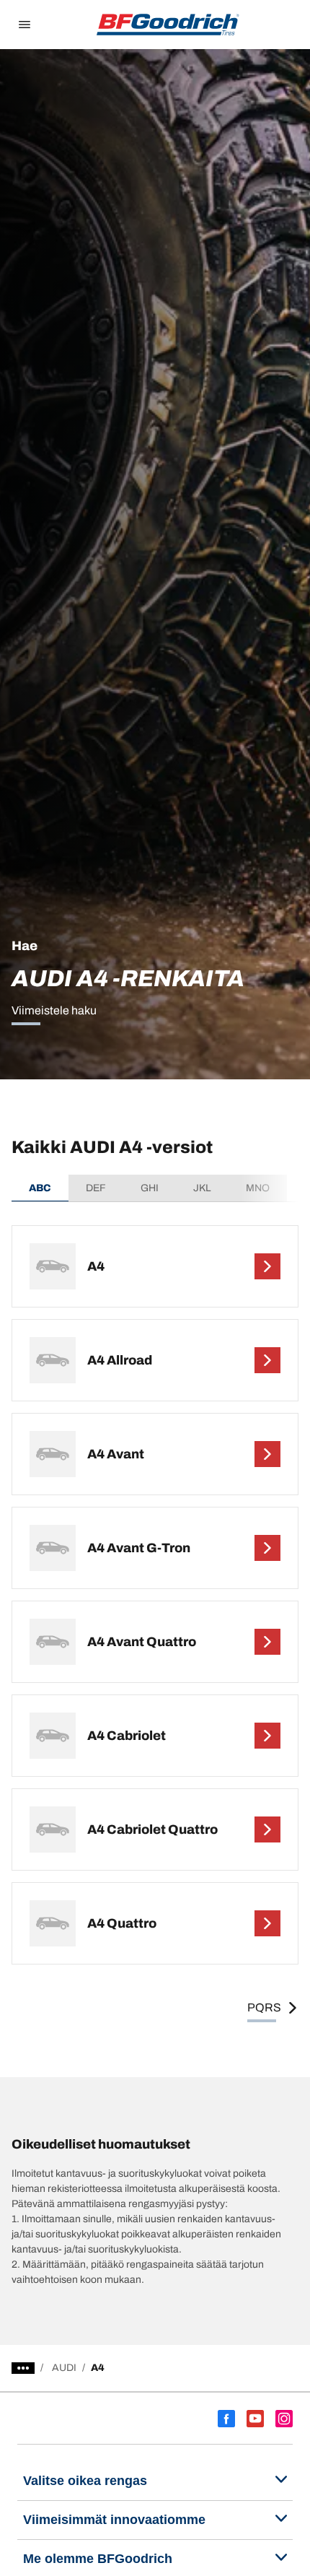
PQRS (264, 2007)
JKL (202, 1188)
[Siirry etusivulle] (168, 25)
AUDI (64, 2368)
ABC (40, 1188)
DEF (96, 1188)
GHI (150, 1188)
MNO (258, 1188)
